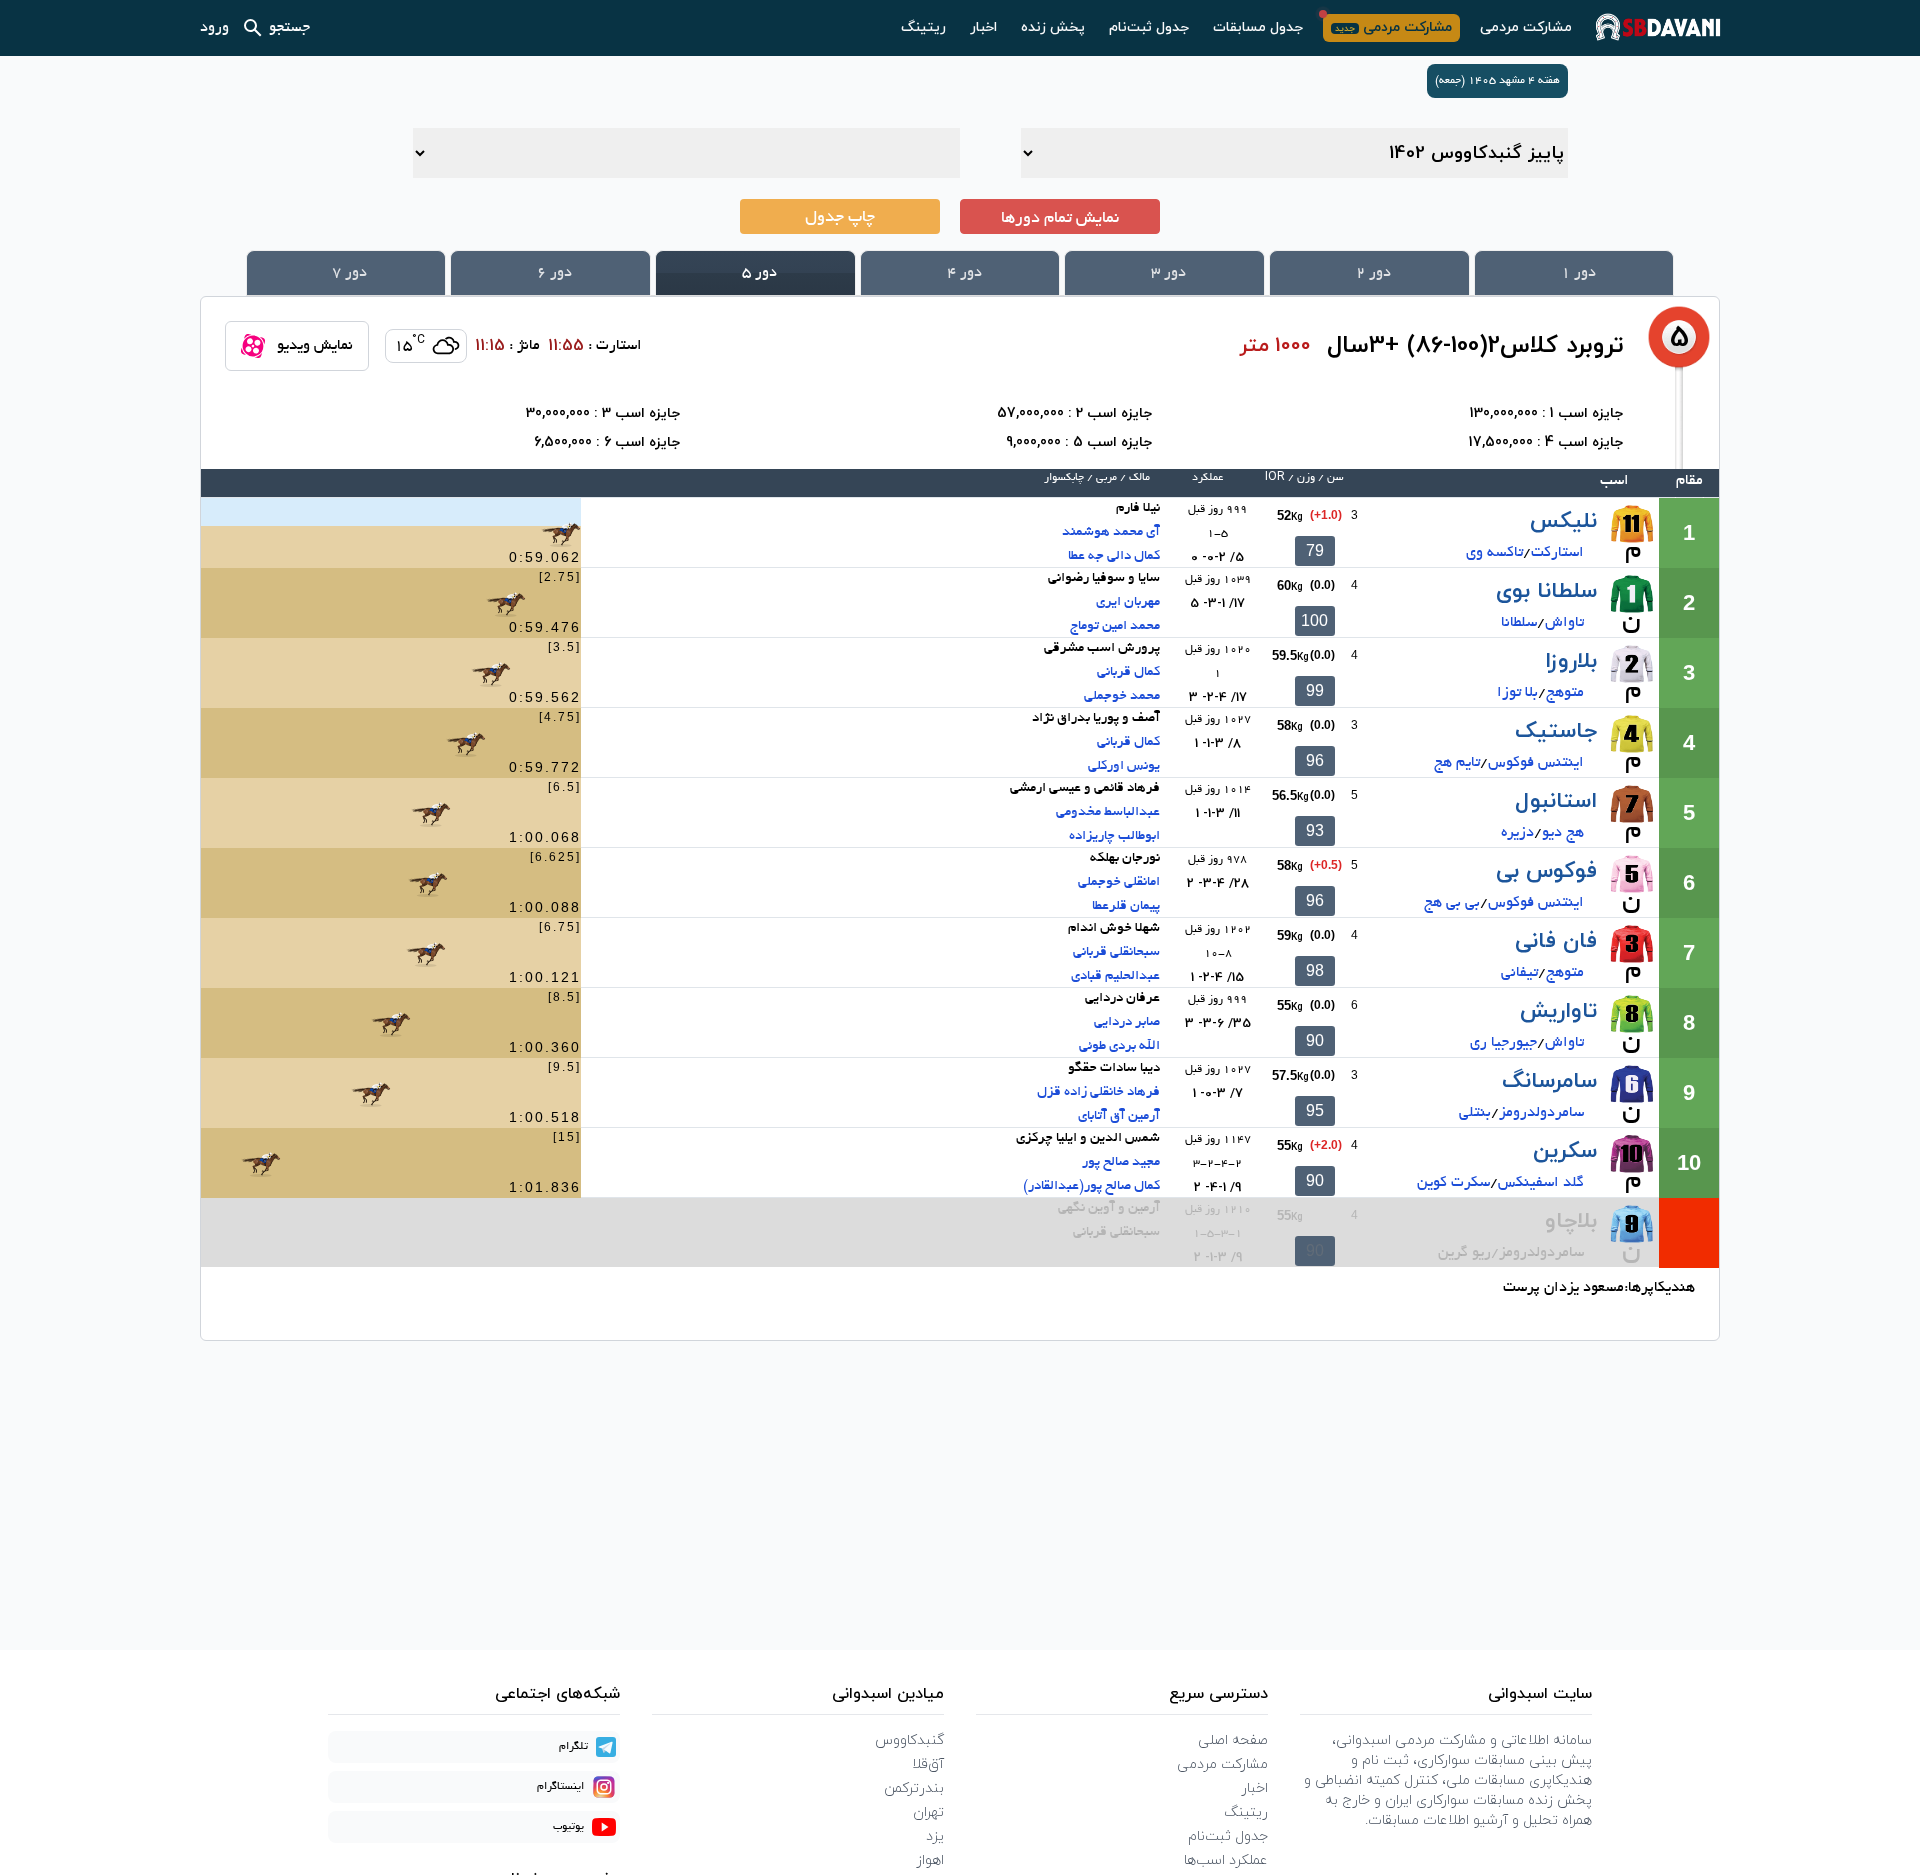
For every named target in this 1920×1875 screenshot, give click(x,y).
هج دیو (1563, 833)
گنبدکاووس (909, 1740)
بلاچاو (1571, 1221)
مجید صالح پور (1121, 1162)
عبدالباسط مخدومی (1108, 812)
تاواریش (1558, 1011)
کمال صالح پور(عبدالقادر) (1091, 1186)
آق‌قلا (928, 1764)
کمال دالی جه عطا (1114, 556)
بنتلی (1475, 1113)
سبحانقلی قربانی (1116, 952)
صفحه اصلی (1233, 1740)
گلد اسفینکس (1541, 1183)
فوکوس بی (1546, 871)
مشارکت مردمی (1526, 27)
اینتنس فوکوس (1536, 763)
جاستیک (1556, 731)
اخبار (983, 27)
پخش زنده (1053, 27)
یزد (935, 1836)
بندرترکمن (914, 1788)
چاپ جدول (840, 218)
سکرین (1565, 1151)
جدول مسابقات (1258, 27)
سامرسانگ (1549, 1081)
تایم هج (1457, 763)
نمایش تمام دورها (1060, 219)
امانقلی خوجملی (1119, 882)
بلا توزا (1517, 693)
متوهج (1565, 693)
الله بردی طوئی (1119, 1046)
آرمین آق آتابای (1119, 1116)
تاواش (1564, 623)
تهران (928, 1812)
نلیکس (1563, 521)
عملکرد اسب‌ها (1226, 1860)
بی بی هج (1452, 903)
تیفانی (1519, 973)
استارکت (1557, 553)
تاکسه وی (1494, 553)
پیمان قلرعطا (1126, 906)
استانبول (1556, 801)
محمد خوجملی (1122, 696)
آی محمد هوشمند (1111, 532)
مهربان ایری (1128, 602)
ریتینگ (923, 27)
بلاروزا (1571, 661)
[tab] (1574, 273)
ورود (214, 28)
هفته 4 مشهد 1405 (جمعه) (1497, 81)
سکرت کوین (1453, 1183)
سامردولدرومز (1541, 1113)
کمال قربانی (1128, 672)
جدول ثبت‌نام (1149, 27)
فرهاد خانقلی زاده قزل (1098, 1092)
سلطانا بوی (1546, 591)
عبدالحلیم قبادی (1115, 976)
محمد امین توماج (1115, 626)
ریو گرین (1464, 1253)
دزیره (1517, 833)
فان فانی (1556, 941)
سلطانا (1519, 623)
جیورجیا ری (1503, 1043)
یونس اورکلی (1124, 766)
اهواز (930, 1860)
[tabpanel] (960, 818)
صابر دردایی (1127, 1022)
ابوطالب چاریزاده (1114, 836)
